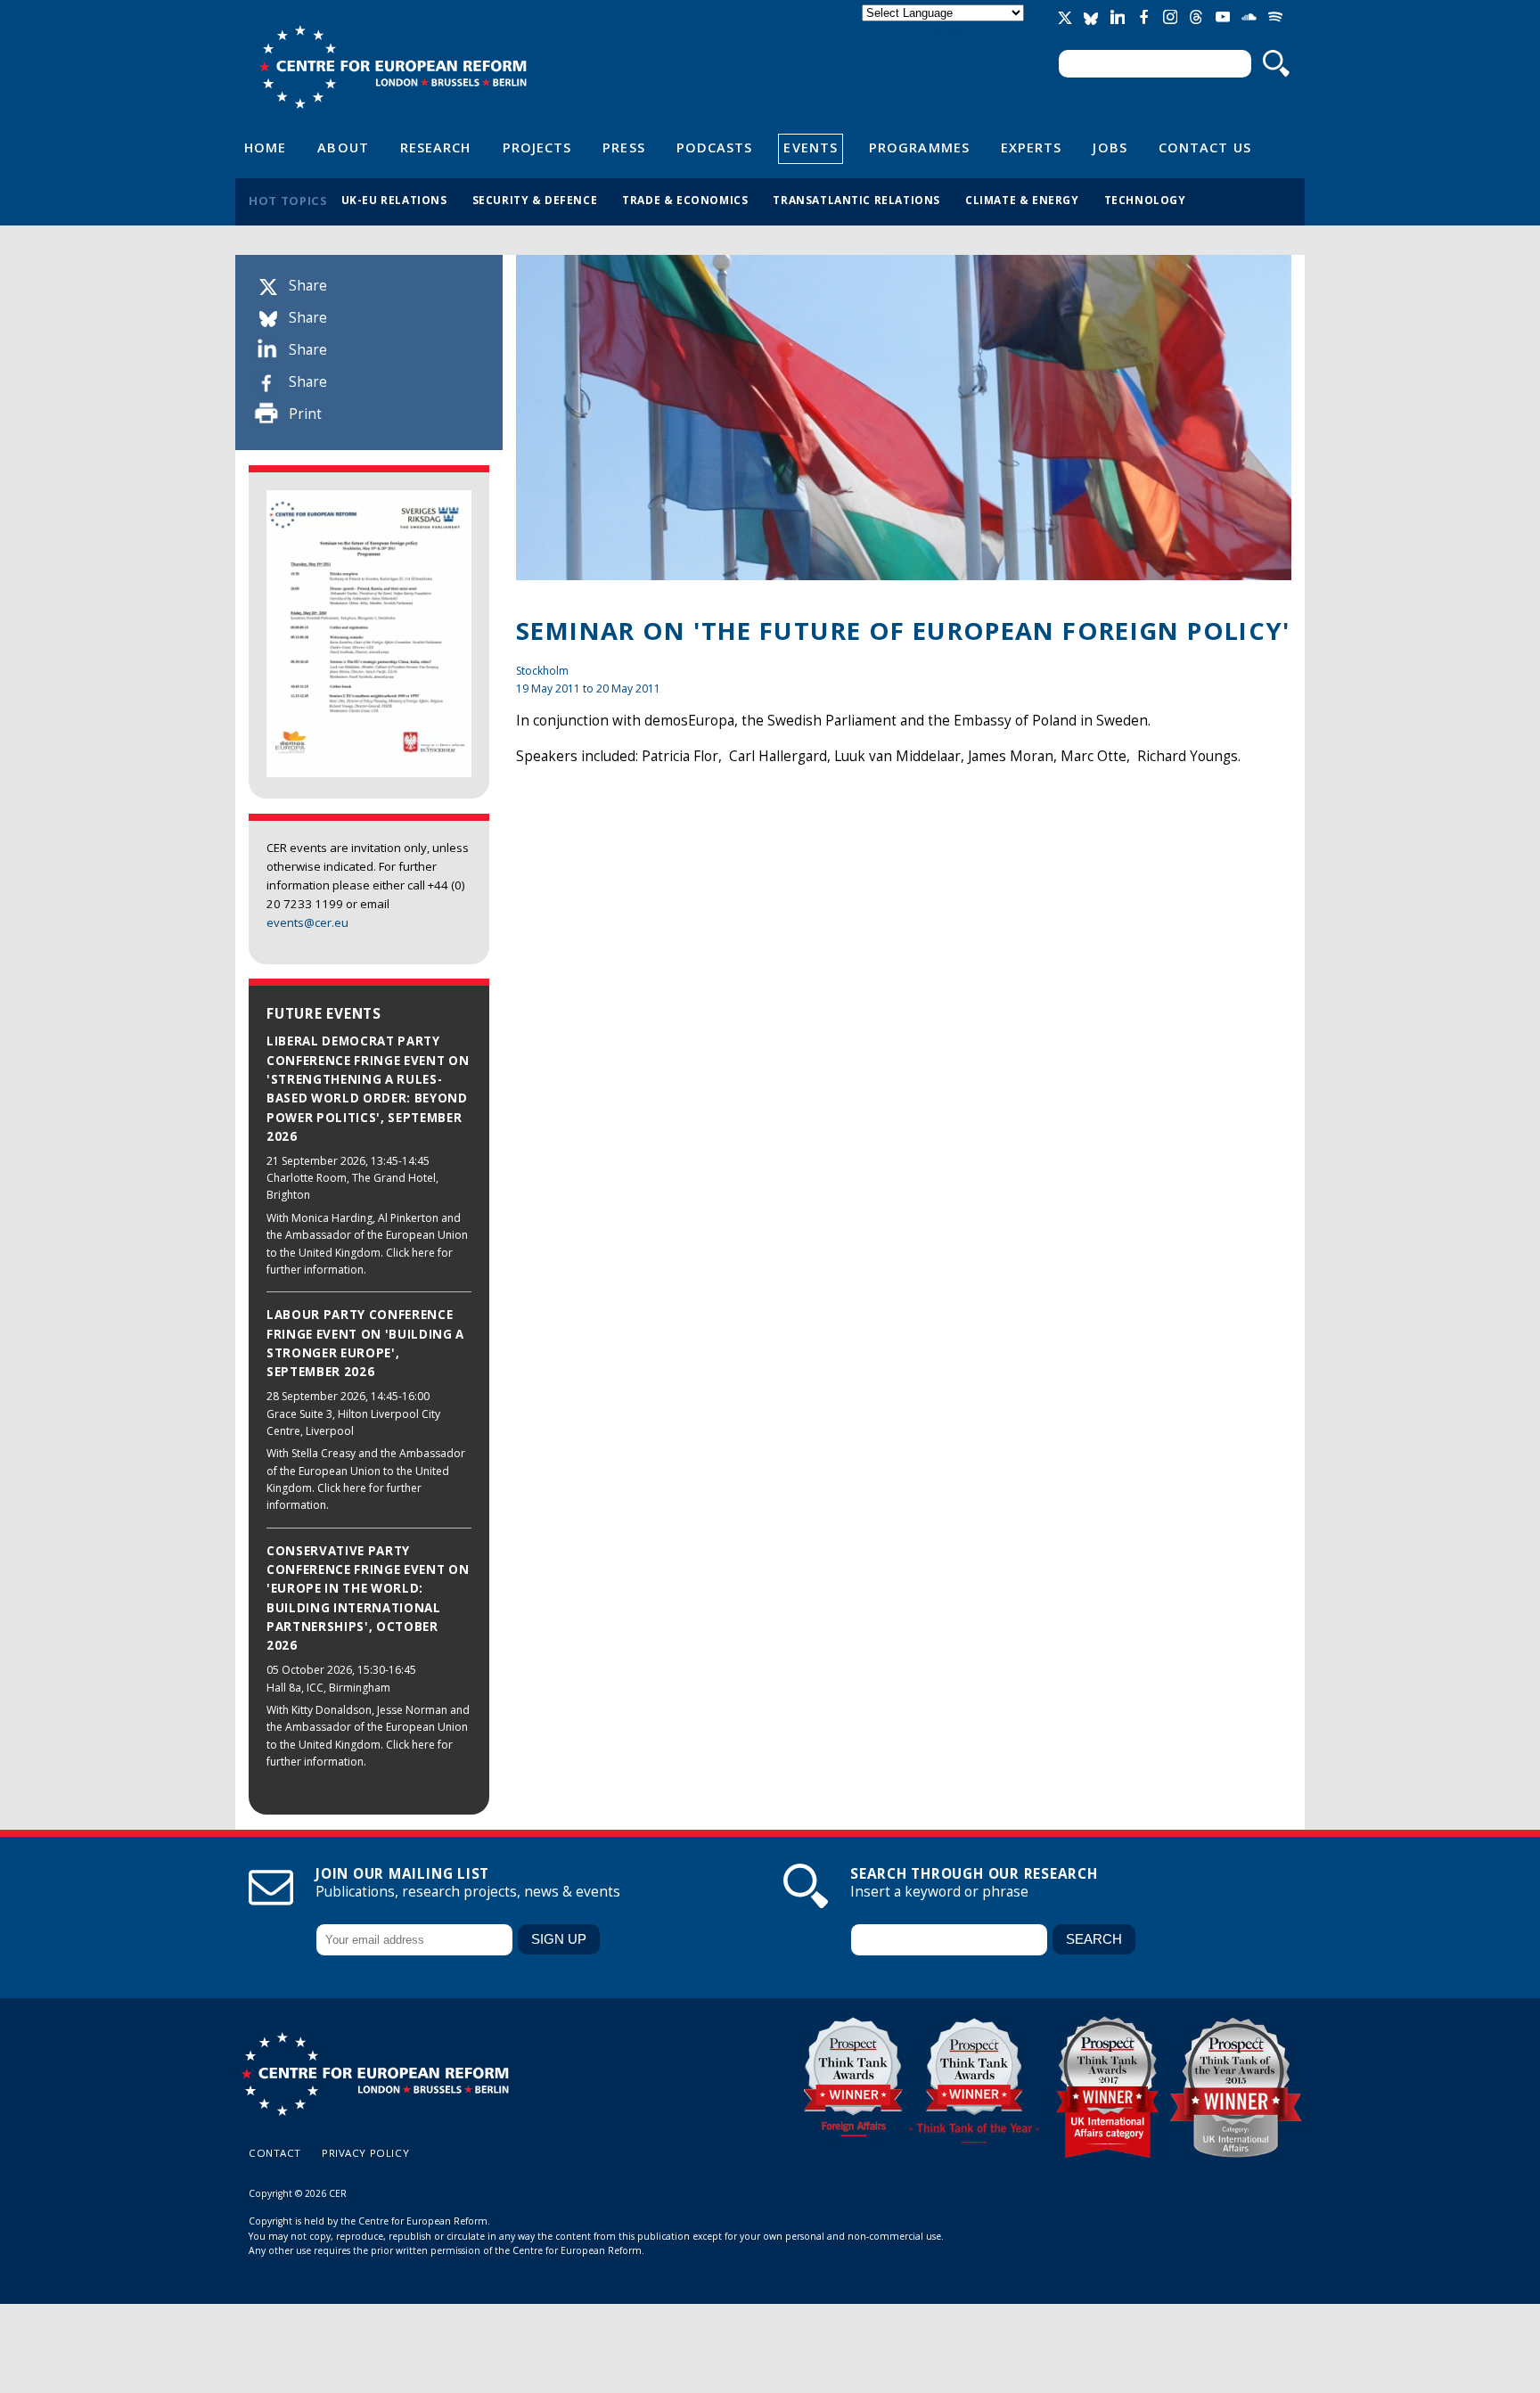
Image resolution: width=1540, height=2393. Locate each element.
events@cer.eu (307, 922)
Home (265, 147)
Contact (275, 2153)
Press (623, 147)
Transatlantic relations (856, 200)
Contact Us (1205, 147)
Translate (945, 28)
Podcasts (715, 147)
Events (811, 147)
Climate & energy (1022, 200)
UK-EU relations (394, 200)
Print (305, 414)
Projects (537, 147)
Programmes (919, 147)
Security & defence (535, 200)
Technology (1145, 200)
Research (436, 147)
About (343, 147)
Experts (1032, 147)
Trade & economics (685, 200)
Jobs (1110, 147)
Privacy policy (365, 2153)
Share (308, 286)
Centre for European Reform (393, 67)
